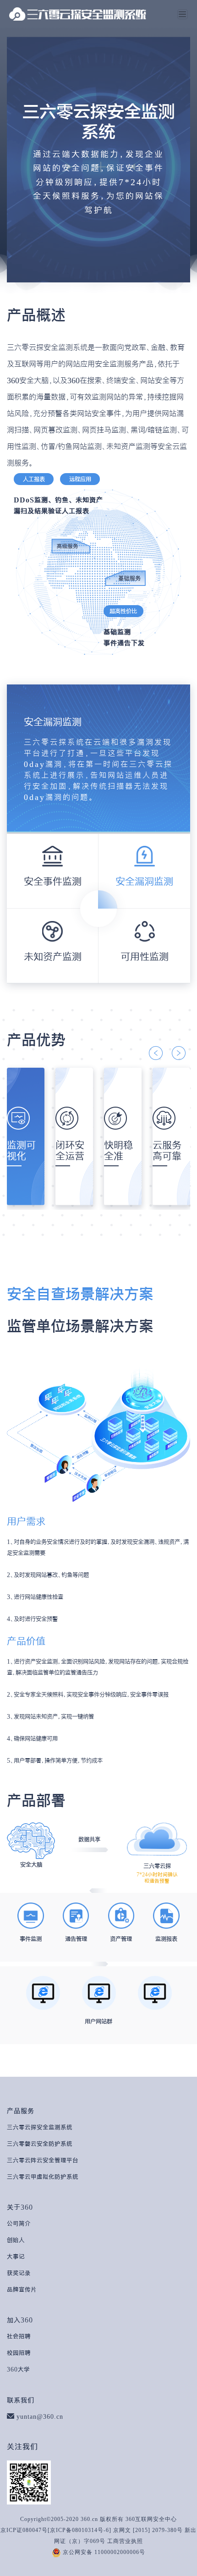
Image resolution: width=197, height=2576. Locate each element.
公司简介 (19, 2223)
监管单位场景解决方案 (80, 1326)
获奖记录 (19, 2273)
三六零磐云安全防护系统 (40, 2144)
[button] (156, 1053)
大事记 (16, 2256)
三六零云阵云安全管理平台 (43, 2160)
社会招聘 (19, 2336)
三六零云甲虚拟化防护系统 (43, 2177)
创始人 (16, 2240)
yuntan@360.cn (40, 2416)
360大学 (18, 2369)
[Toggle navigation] (182, 14)
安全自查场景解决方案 (80, 1294)
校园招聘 (19, 2353)
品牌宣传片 (22, 2289)
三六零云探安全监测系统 (40, 2127)
